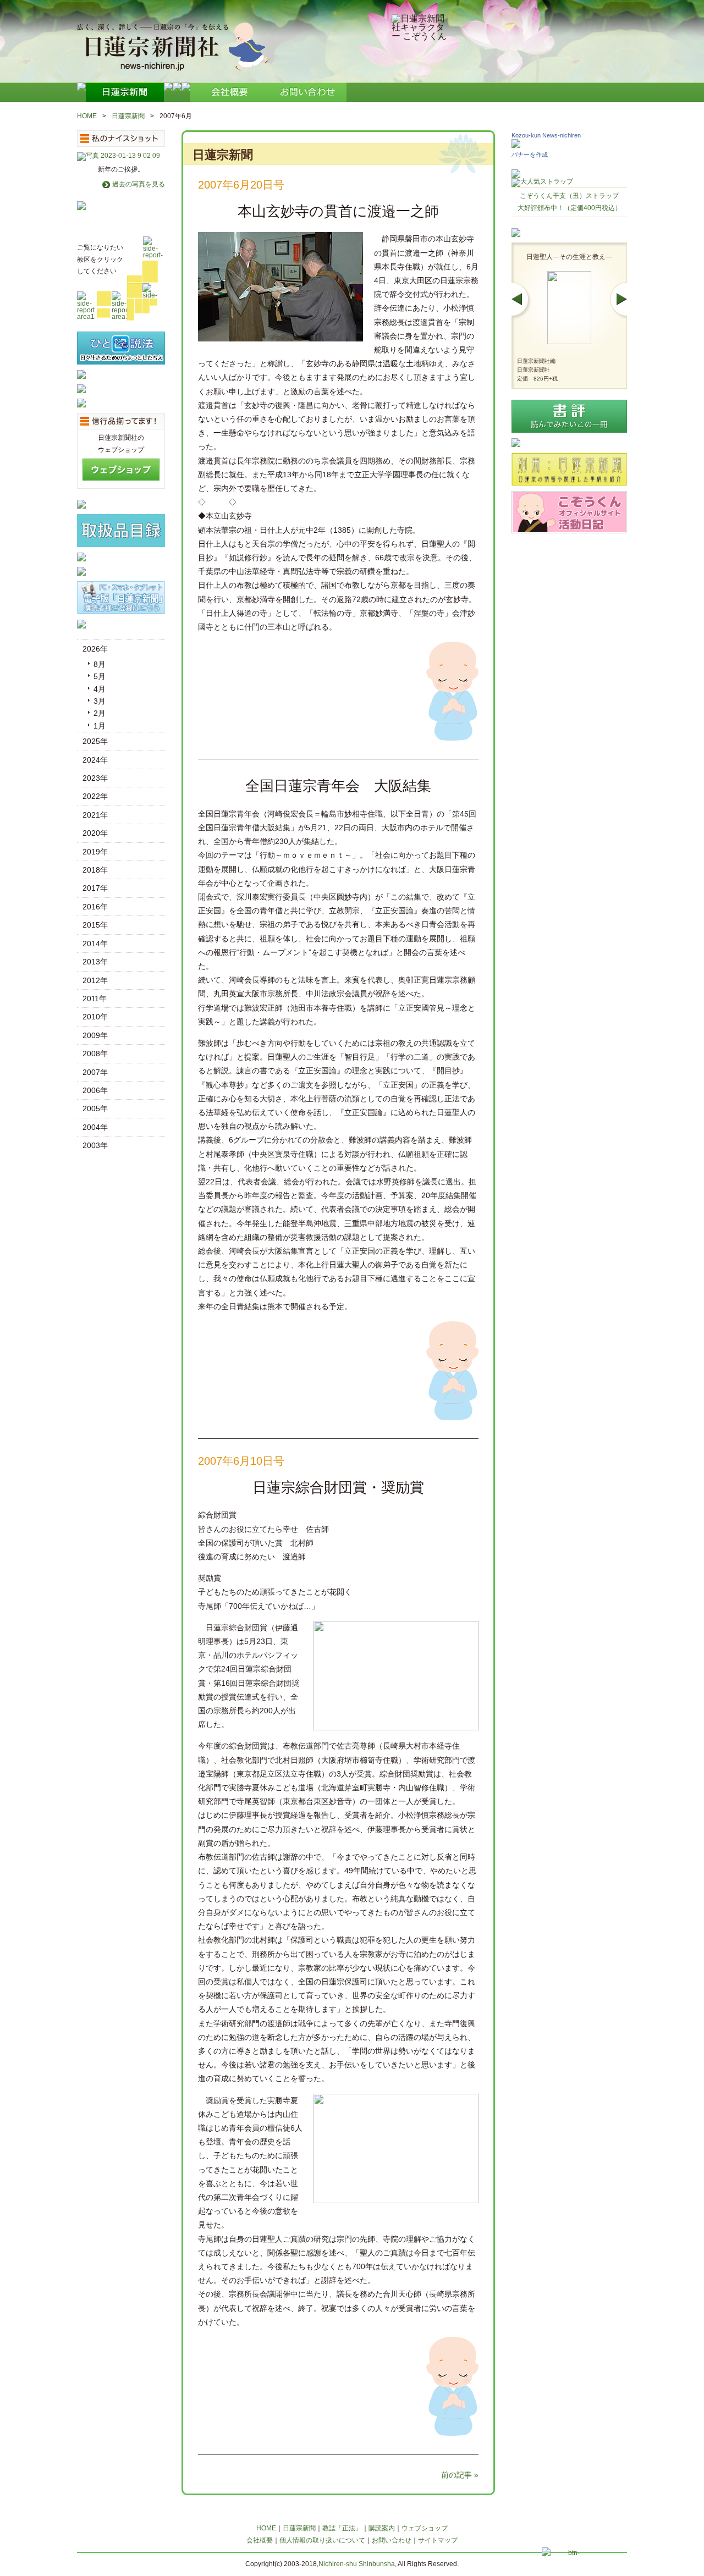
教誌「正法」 (342, 2528)
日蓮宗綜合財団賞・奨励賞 (338, 1487)
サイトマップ (438, 2540)
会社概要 (260, 2540)
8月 (100, 664)
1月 (100, 726)
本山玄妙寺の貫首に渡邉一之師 (338, 211)
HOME (87, 116)
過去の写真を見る (139, 184)
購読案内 (382, 2528)
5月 (100, 676)
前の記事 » (460, 2475)
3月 (100, 701)
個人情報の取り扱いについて (322, 2540)
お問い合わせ (392, 2540)
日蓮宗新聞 (128, 116)
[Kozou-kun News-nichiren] (516, 145)
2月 (100, 713)
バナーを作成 (530, 155)
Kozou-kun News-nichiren (546, 135)
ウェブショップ (425, 2528)
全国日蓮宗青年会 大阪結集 (338, 786)
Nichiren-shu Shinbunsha (357, 2564)
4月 (100, 689)
